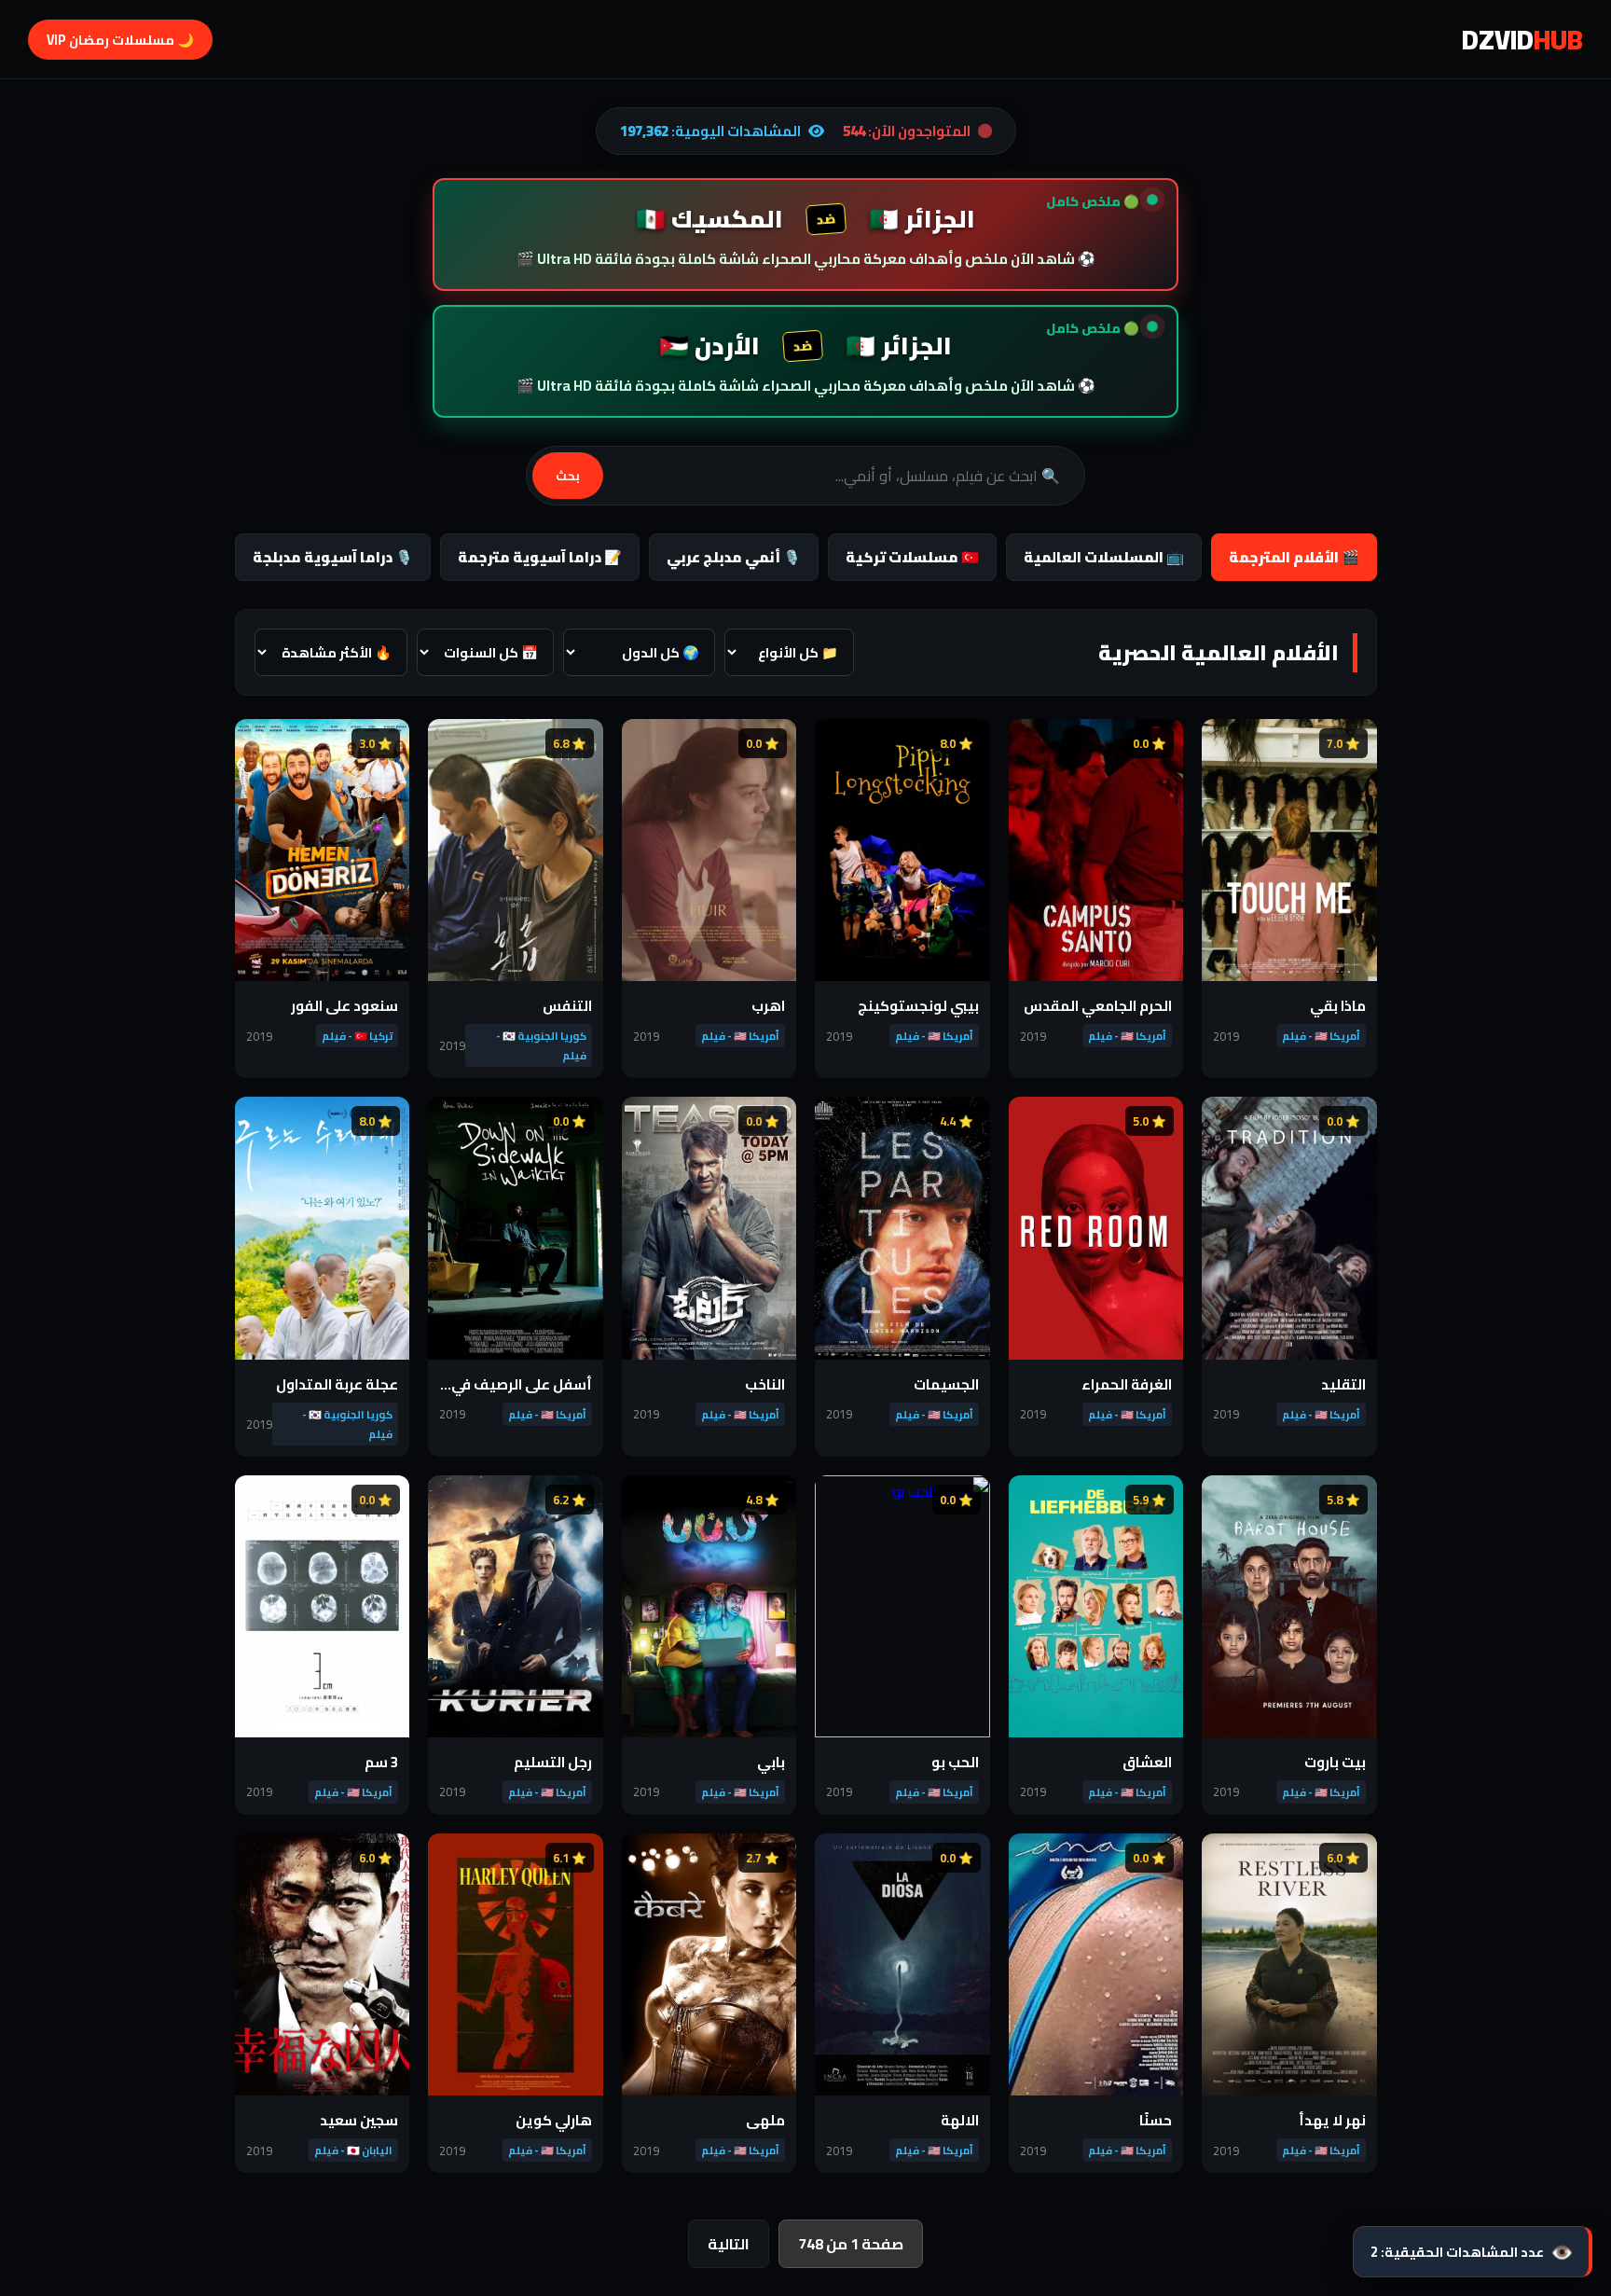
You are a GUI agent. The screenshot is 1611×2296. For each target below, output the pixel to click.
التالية (729, 2244)
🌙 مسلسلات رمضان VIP (120, 40)
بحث (568, 476)
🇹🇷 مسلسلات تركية (912, 557)
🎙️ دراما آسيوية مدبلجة (333, 557)
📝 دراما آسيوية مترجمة (540, 557)
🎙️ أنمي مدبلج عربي (734, 557)
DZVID (1522, 39)
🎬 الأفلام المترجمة (1294, 557)
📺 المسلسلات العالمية (1104, 557)
